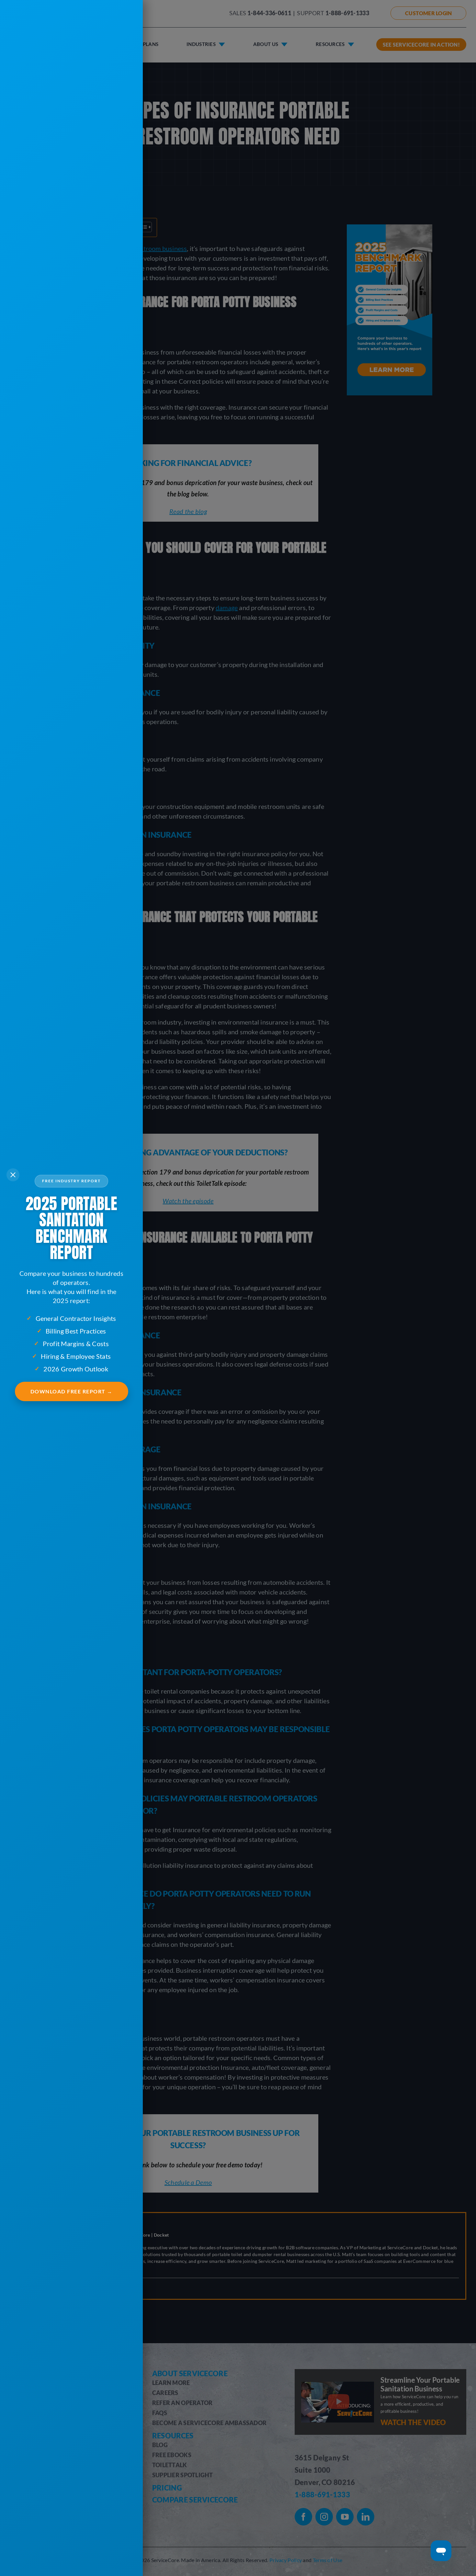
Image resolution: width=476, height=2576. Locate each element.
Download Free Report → (72, 1391)
